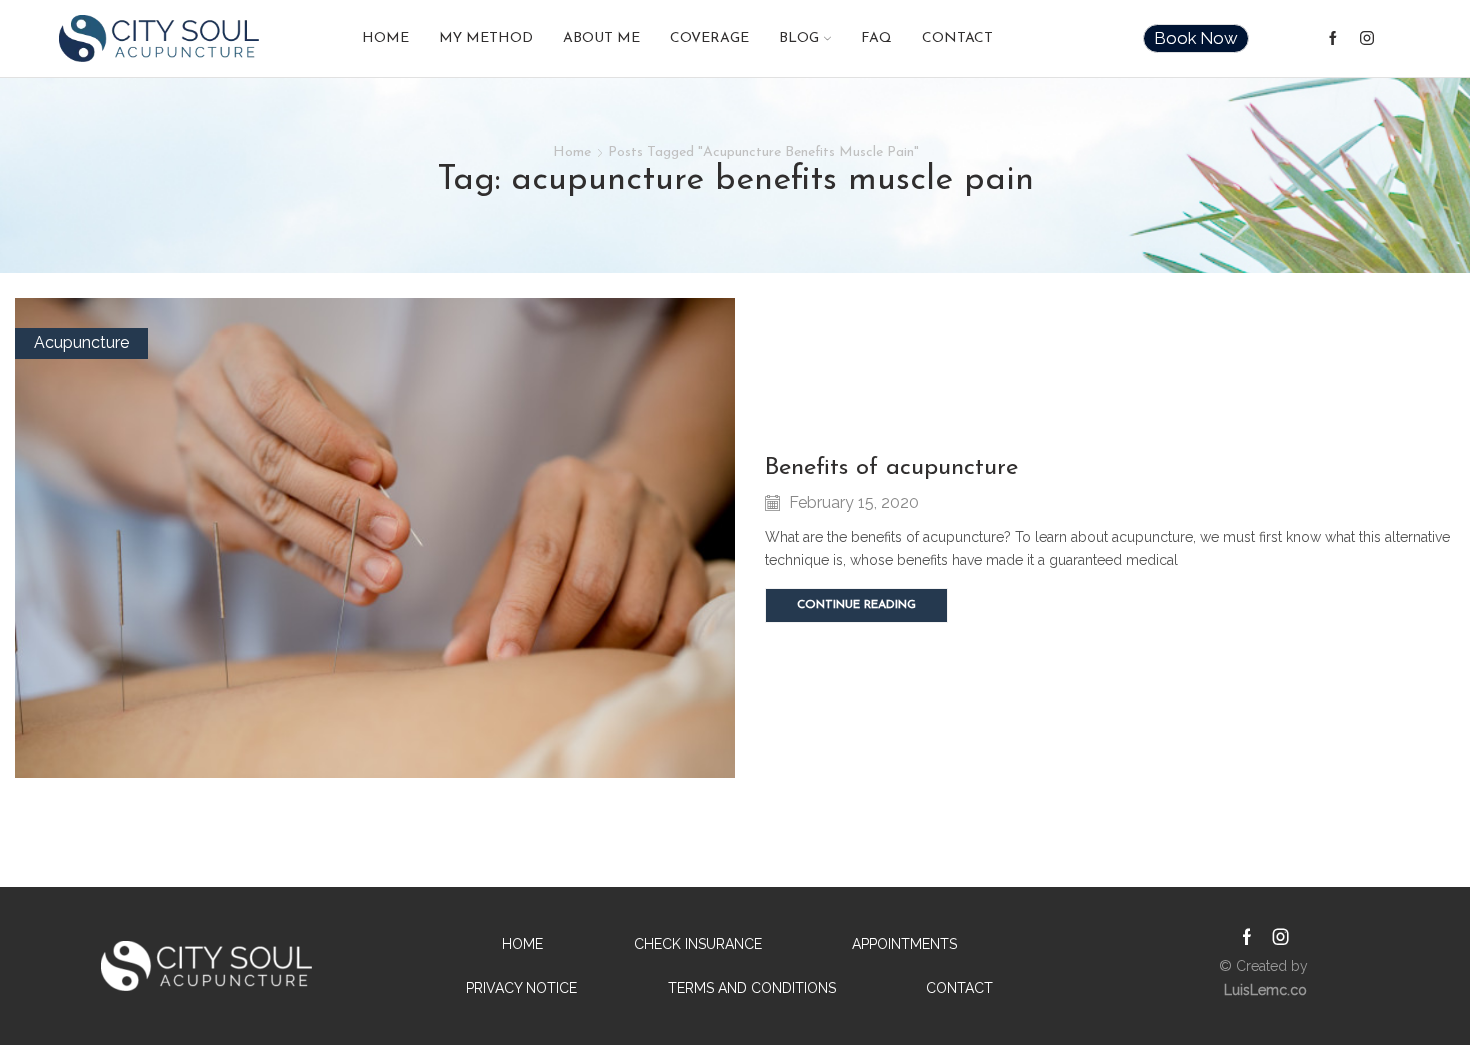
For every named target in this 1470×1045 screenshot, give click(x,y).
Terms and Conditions (752, 988)
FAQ (876, 38)
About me (601, 38)
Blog (799, 38)
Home (385, 38)
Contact (957, 38)
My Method (486, 38)
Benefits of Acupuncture (891, 468)
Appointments (904, 944)
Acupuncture (81, 342)
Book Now (1196, 38)
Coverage (709, 38)
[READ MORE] (375, 535)
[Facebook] (1333, 39)
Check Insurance (698, 944)
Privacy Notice (521, 988)
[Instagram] (1367, 39)
